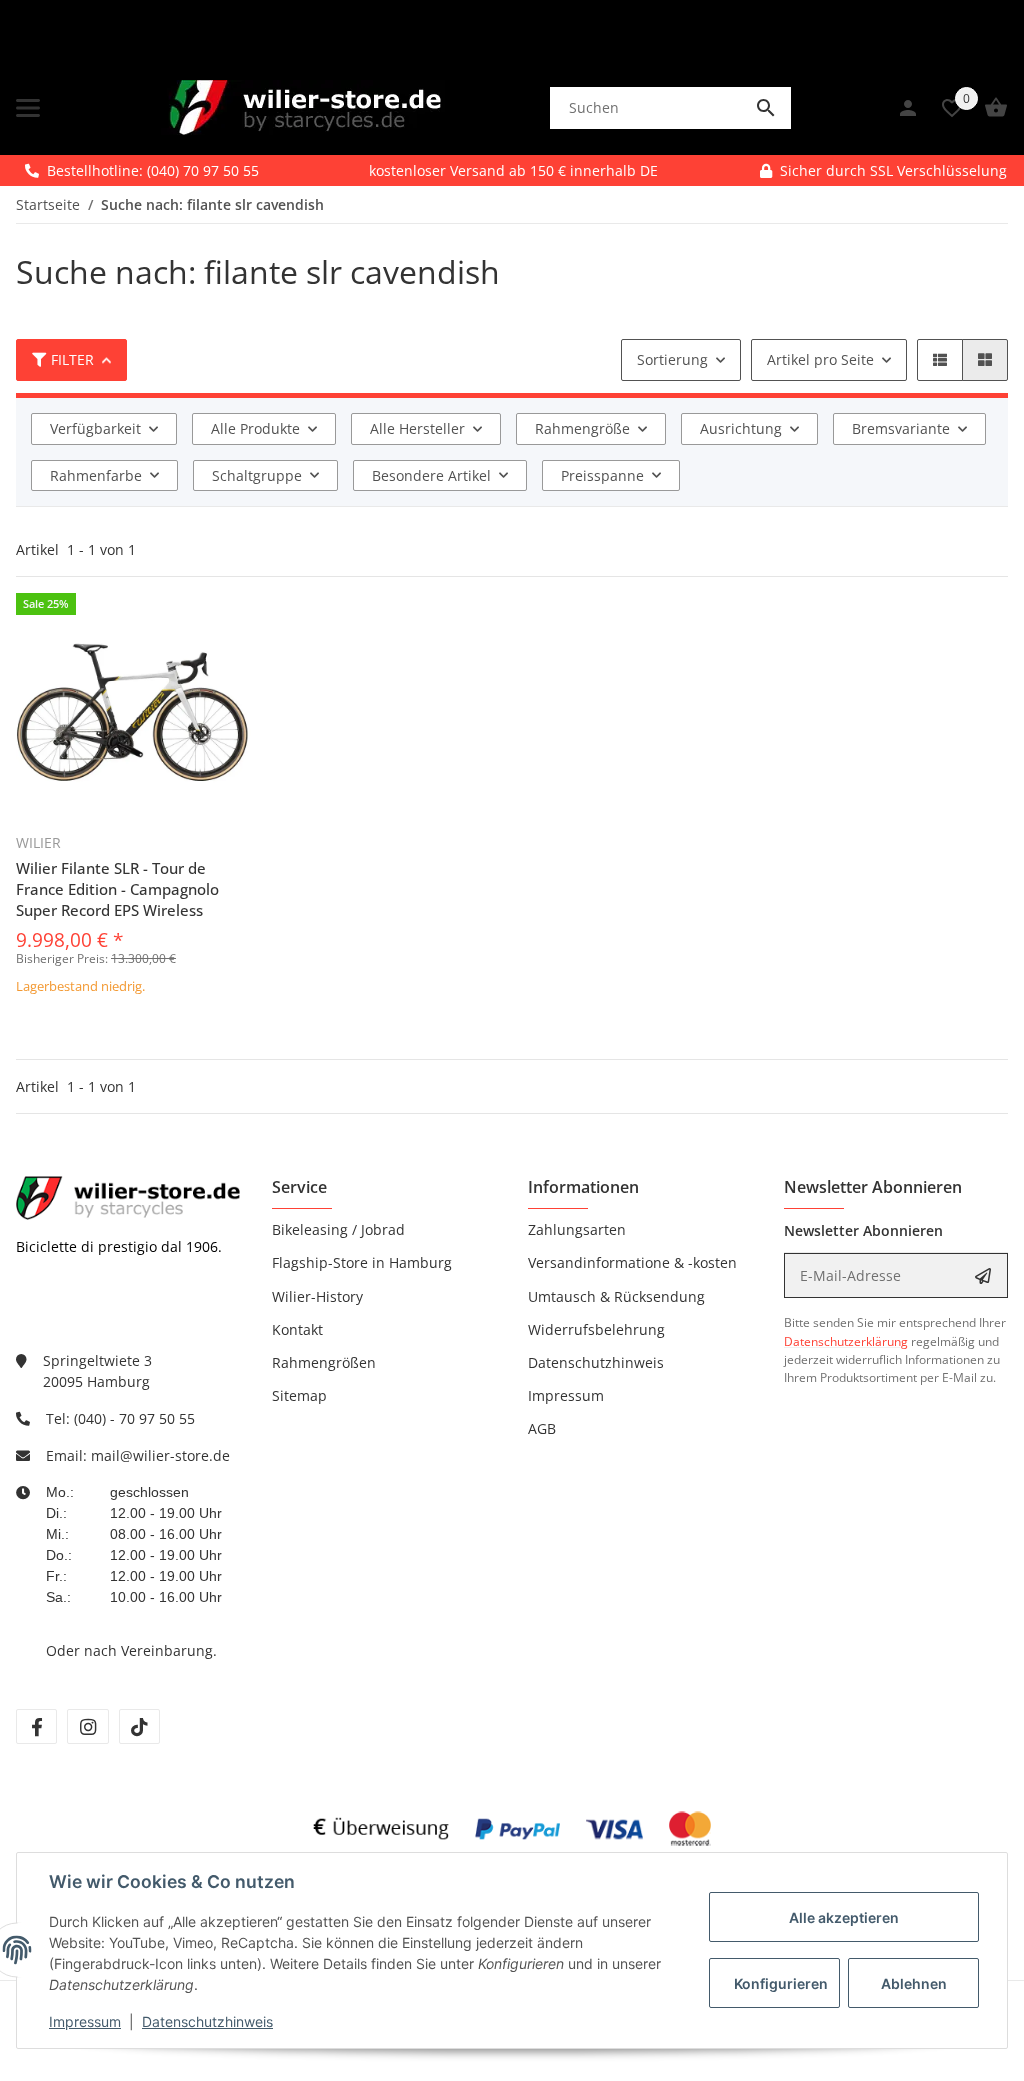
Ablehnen (914, 1983)
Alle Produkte (255, 428)
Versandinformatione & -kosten (632, 1262)
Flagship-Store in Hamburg (362, 1262)
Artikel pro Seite (820, 359)
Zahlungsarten (577, 1229)
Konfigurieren (781, 1983)
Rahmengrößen (324, 1362)
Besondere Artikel (431, 475)
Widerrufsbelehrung (596, 1329)
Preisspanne (602, 475)
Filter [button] (72, 359)
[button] (940, 360)
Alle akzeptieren (844, 1917)
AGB (542, 1428)
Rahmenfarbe (96, 475)
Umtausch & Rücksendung (616, 1296)
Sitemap (299, 1395)
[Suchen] (766, 108)
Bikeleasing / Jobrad (338, 1229)
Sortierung (672, 359)
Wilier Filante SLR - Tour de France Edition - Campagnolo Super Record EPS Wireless (117, 889)
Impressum (85, 2021)
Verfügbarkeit (95, 428)
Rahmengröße (582, 428)
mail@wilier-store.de (160, 1455)
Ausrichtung (741, 428)
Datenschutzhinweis (207, 2021)
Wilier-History (317, 1296)
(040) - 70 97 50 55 (134, 1418)
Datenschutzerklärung (846, 1341)
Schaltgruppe (257, 475)
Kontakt (297, 1329)
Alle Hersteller (417, 428)
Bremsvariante (901, 428)
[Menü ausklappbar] (28, 108)
